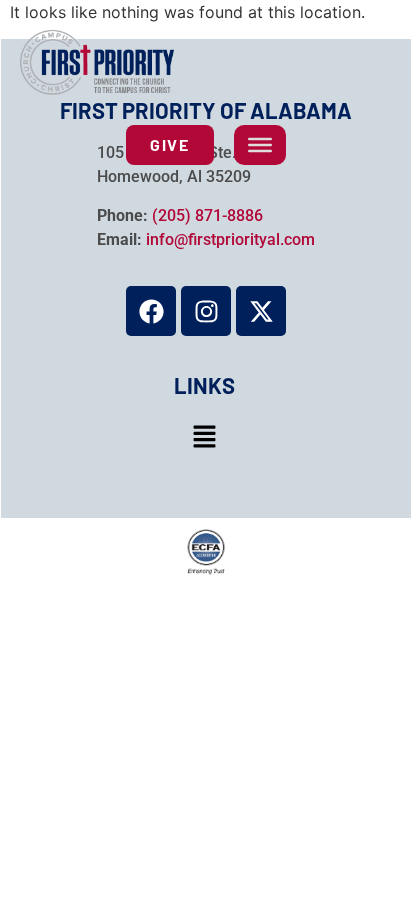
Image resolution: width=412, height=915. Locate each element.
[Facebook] (151, 311)
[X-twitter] (261, 311)
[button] (204, 437)
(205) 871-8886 (207, 215)
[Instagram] (206, 311)
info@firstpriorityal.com (230, 239)
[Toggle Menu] (260, 145)
